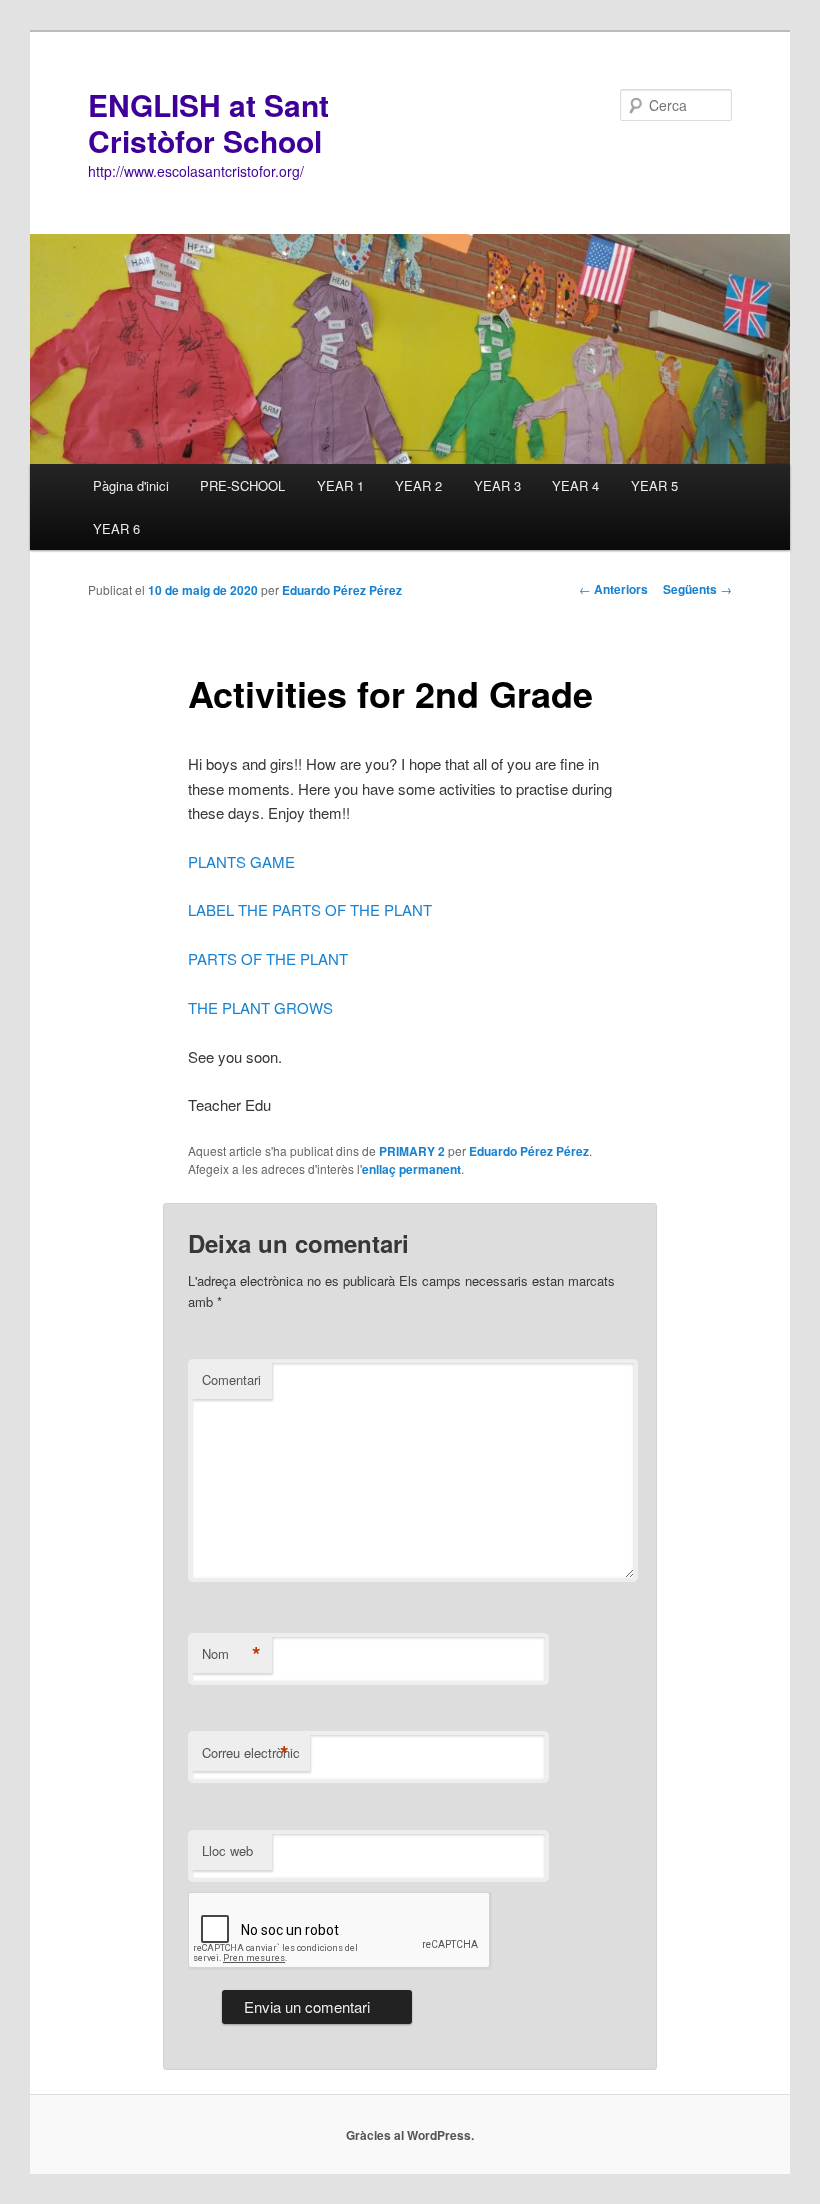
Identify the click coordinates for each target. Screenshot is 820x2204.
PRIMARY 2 (412, 1151)
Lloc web (227, 1850)
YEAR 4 (575, 485)
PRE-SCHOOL (242, 485)
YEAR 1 (340, 485)
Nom (231, 1654)
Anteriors (613, 589)
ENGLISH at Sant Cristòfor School (208, 122)
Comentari (231, 1379)
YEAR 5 (654, 485)
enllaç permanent (411, 1169)
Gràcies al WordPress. (410, 2135)
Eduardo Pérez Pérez (342, 590)
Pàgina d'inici (131, 485)
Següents (697, 589)
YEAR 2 (418, 485)
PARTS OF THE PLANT (268, 958)
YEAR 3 (497, 485)
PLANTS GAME (241, 861)
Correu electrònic (251, 1753)
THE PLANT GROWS (260, 1007)
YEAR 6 (116, 528)
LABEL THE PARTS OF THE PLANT (310, 909)
